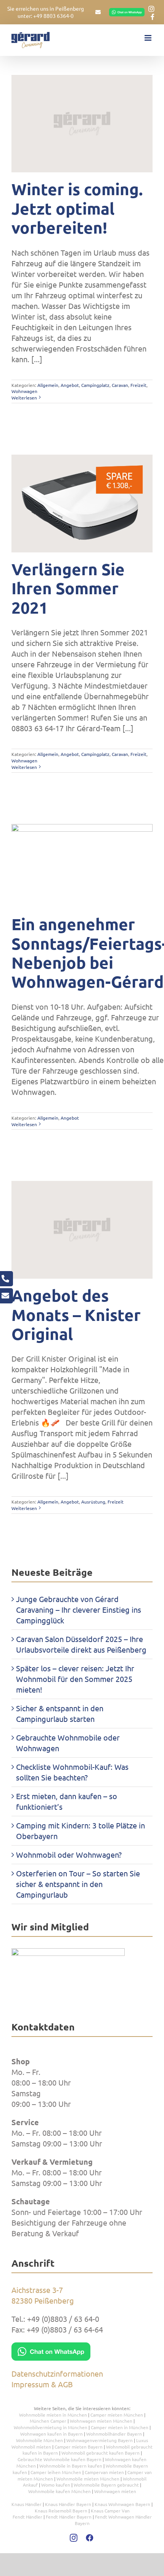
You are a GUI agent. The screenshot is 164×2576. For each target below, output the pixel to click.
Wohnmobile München (39, 2440)
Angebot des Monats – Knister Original (76, 1315)
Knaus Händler (27, 2504)
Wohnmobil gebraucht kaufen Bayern (100, 2453)
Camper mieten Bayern (79, 2447)
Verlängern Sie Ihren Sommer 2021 (68, 589)
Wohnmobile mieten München (88, 2479)
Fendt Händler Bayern (69, 2517)
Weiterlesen (24, 398)
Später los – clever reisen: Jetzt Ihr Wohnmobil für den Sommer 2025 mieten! (75, 1679)
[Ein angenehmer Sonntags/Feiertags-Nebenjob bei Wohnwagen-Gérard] (82, 866)
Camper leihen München (56, 2472)
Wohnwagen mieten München (101, 2421)
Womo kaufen (56, 2485)
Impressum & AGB (42, 2384)
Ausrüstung (93, 1502)
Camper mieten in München (120, 2427)
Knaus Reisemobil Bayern (61, 2511)
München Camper (48, 2421)
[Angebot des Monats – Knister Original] (82, 1230)
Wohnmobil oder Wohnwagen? (69, 1854)
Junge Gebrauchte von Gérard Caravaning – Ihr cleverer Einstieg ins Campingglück (79, 1609)
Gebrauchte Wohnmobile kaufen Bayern (59, 2459)
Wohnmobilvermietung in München (51, 2427)
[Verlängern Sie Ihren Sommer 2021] (82, 504)
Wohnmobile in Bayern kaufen (71, 2466)
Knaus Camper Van (110, 2511)
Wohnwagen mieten (115, 2491)
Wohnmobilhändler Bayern (114, 2434)
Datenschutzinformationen (57, 2373)
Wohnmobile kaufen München (59, 2491)
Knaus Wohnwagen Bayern (122, 2504)
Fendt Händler (27, 2517)
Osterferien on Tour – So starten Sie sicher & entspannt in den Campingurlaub (78, 1884)
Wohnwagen (24, 391)
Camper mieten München (117, 2415)
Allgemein (48, 385)
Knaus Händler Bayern (68, 2504)
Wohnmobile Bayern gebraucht (106, 2485)
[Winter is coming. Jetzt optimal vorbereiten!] (82, 124)
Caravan (120, 385)
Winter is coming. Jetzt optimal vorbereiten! (77, 208)
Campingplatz (95, 385)
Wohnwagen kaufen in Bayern (51, 2434)
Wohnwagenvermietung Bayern (100, 2440)
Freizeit (138, 385)
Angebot (70, 385)
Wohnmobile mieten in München (53, 2415)
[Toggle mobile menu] (149, 38)
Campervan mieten (104, 2472)
